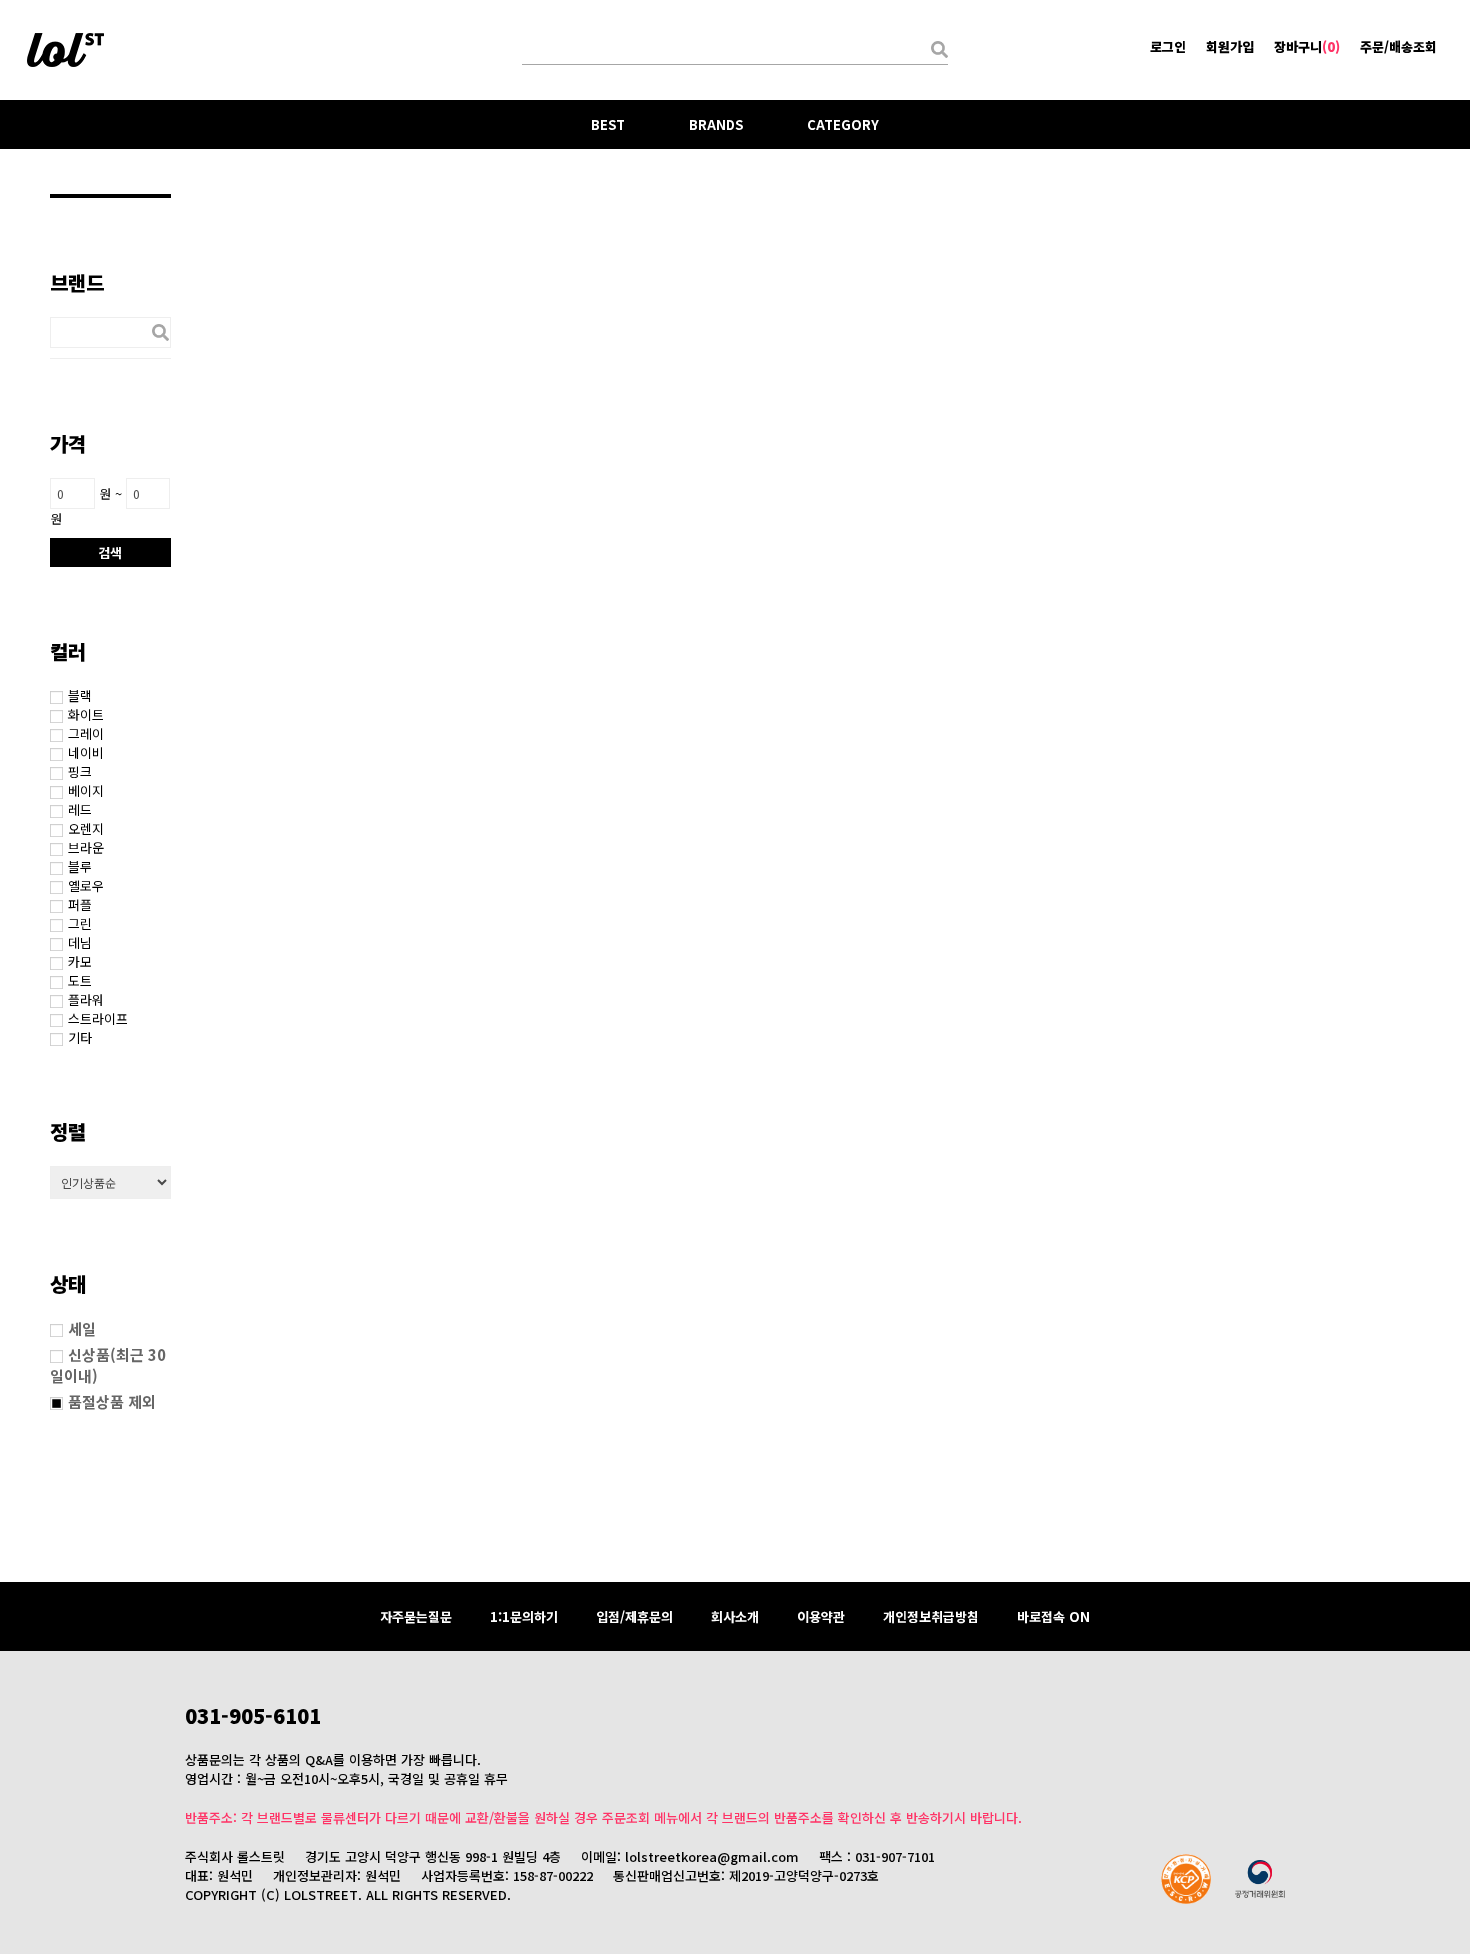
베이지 (86, 790)
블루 (80, 866)
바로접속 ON (1053, 1616)
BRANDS (716, 124)
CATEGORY (843, 124)
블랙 (80, 695)
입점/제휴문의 (634, 1616)
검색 (110, 552)
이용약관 (821, 1616)
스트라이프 (98, 1018)
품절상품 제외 (112, 1401)
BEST (608, 124)
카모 (80, 961)
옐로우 (86, 885)
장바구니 (1307, 46)
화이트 (86, 714)
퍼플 (80, 904)
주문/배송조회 (1398, 46)
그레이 (86, 733)
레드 (80, 809)
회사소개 (735, 1616)
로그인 (1168, 46)
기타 (80, 1037)
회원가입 (1230, 46)
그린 (80, 923)
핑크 (80, 771)
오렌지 (86, 828)
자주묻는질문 (416, 1616)
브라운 (86, 847)
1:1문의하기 (524, 1616)
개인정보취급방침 (931, 1616)
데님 (80, 942)
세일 (82, 1328)
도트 (80, 980)
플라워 (86, 999)
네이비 (86, 752)
